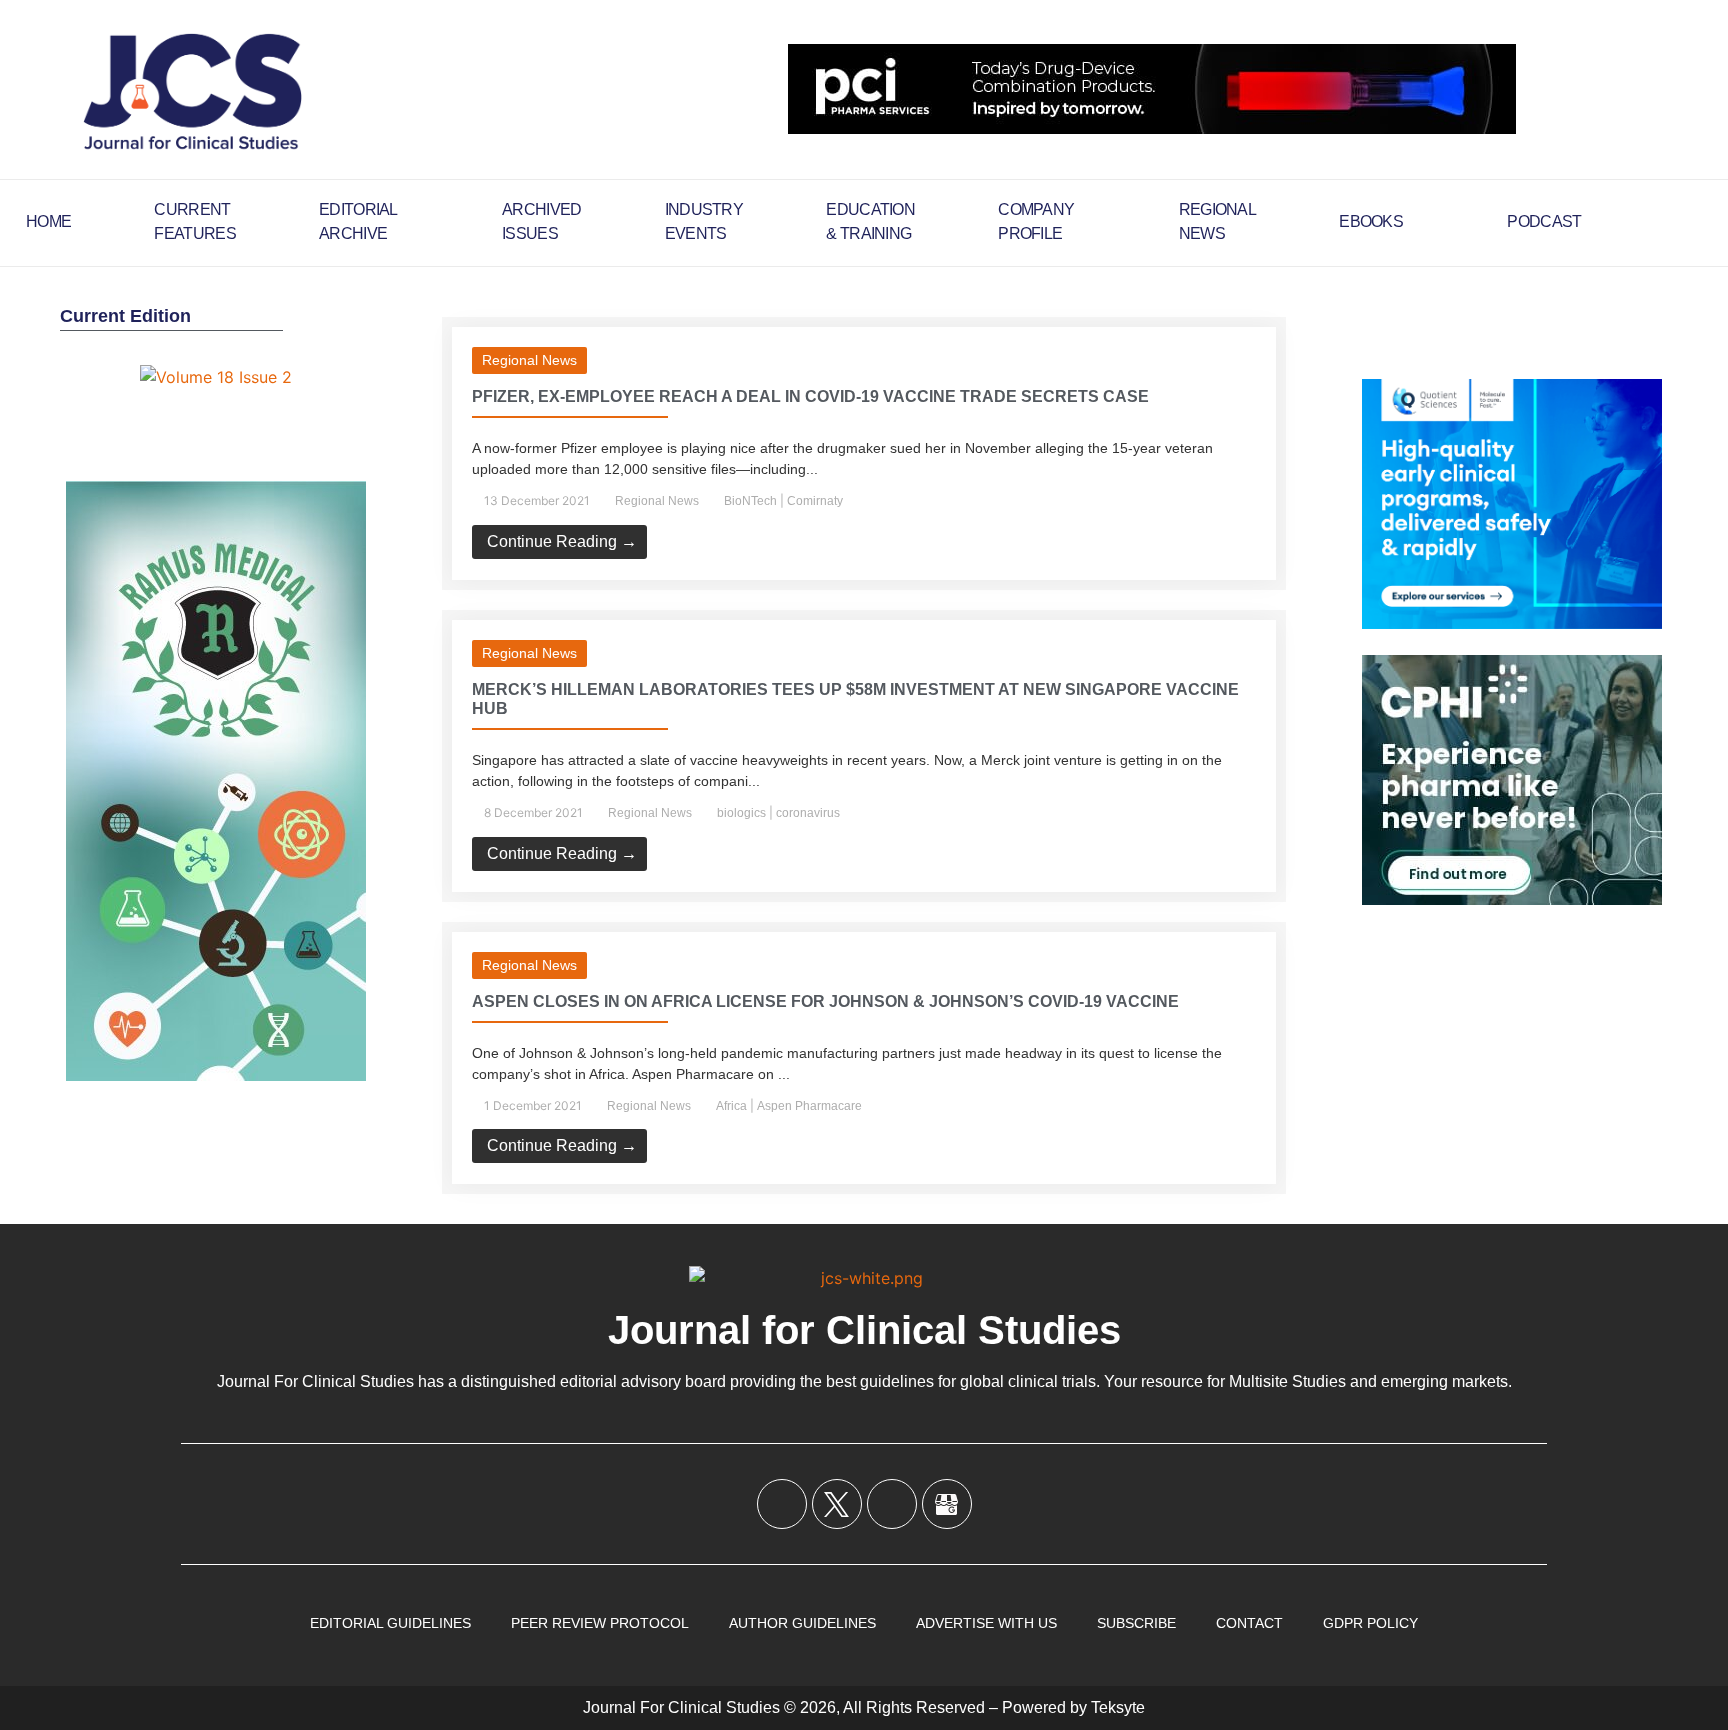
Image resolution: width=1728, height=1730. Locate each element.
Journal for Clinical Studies (864, 1330)
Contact (1249, 1623)
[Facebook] (782, 1504)
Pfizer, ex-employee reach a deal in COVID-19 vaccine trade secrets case (810, 396)
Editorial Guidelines (390, 1623)
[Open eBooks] (1416, 222)
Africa (731, 1106)
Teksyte (1118, 1707)
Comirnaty (815, 501)
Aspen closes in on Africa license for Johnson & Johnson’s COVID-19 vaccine (825, 1001)
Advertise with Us (986, 1623)
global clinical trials (1028, 1381)
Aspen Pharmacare (809, 1106)
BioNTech (750, 501)
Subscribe (1136, 1623)
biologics (741, 813)
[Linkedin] (892, 1504)
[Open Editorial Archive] (411, 222)
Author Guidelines (802, 1623)
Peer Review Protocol (600, 1623)
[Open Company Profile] (1087, 222)
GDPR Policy (1370, 1623)
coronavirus (808, 813)
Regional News (529, 360)
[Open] (1694, 222)
